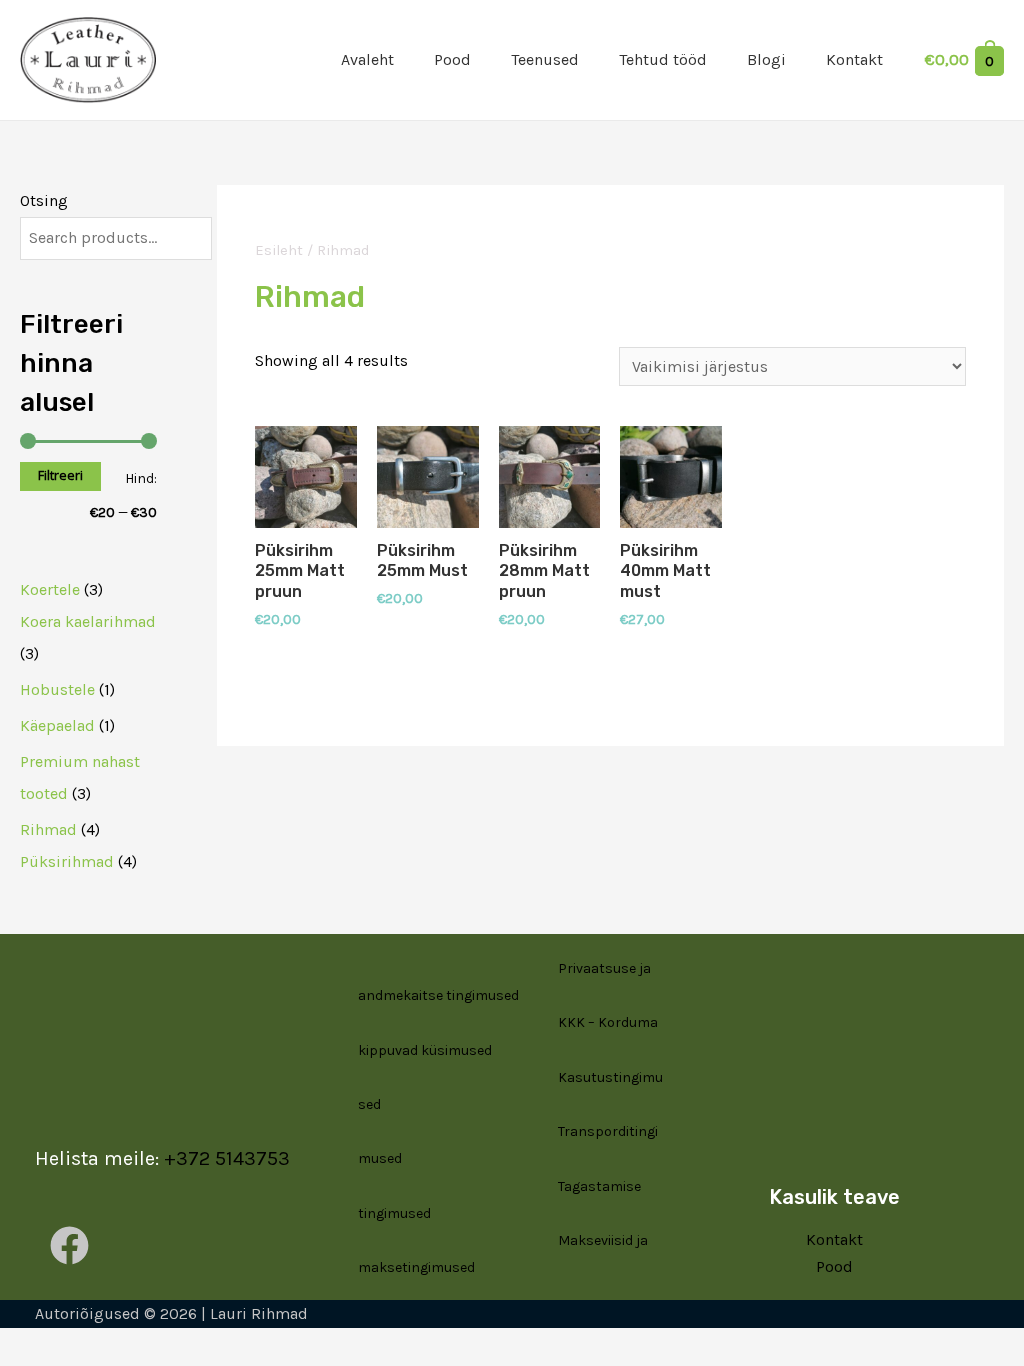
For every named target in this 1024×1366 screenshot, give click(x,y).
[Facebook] (69, 1245)
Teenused (545, 59)
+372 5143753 (227, 1158)
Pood (452, 59)
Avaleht (367, 59)
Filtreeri (60, 475)
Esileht (279, 250)
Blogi (766, 59)
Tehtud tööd (663, 59)
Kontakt (854, 59)
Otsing (44, 200)
